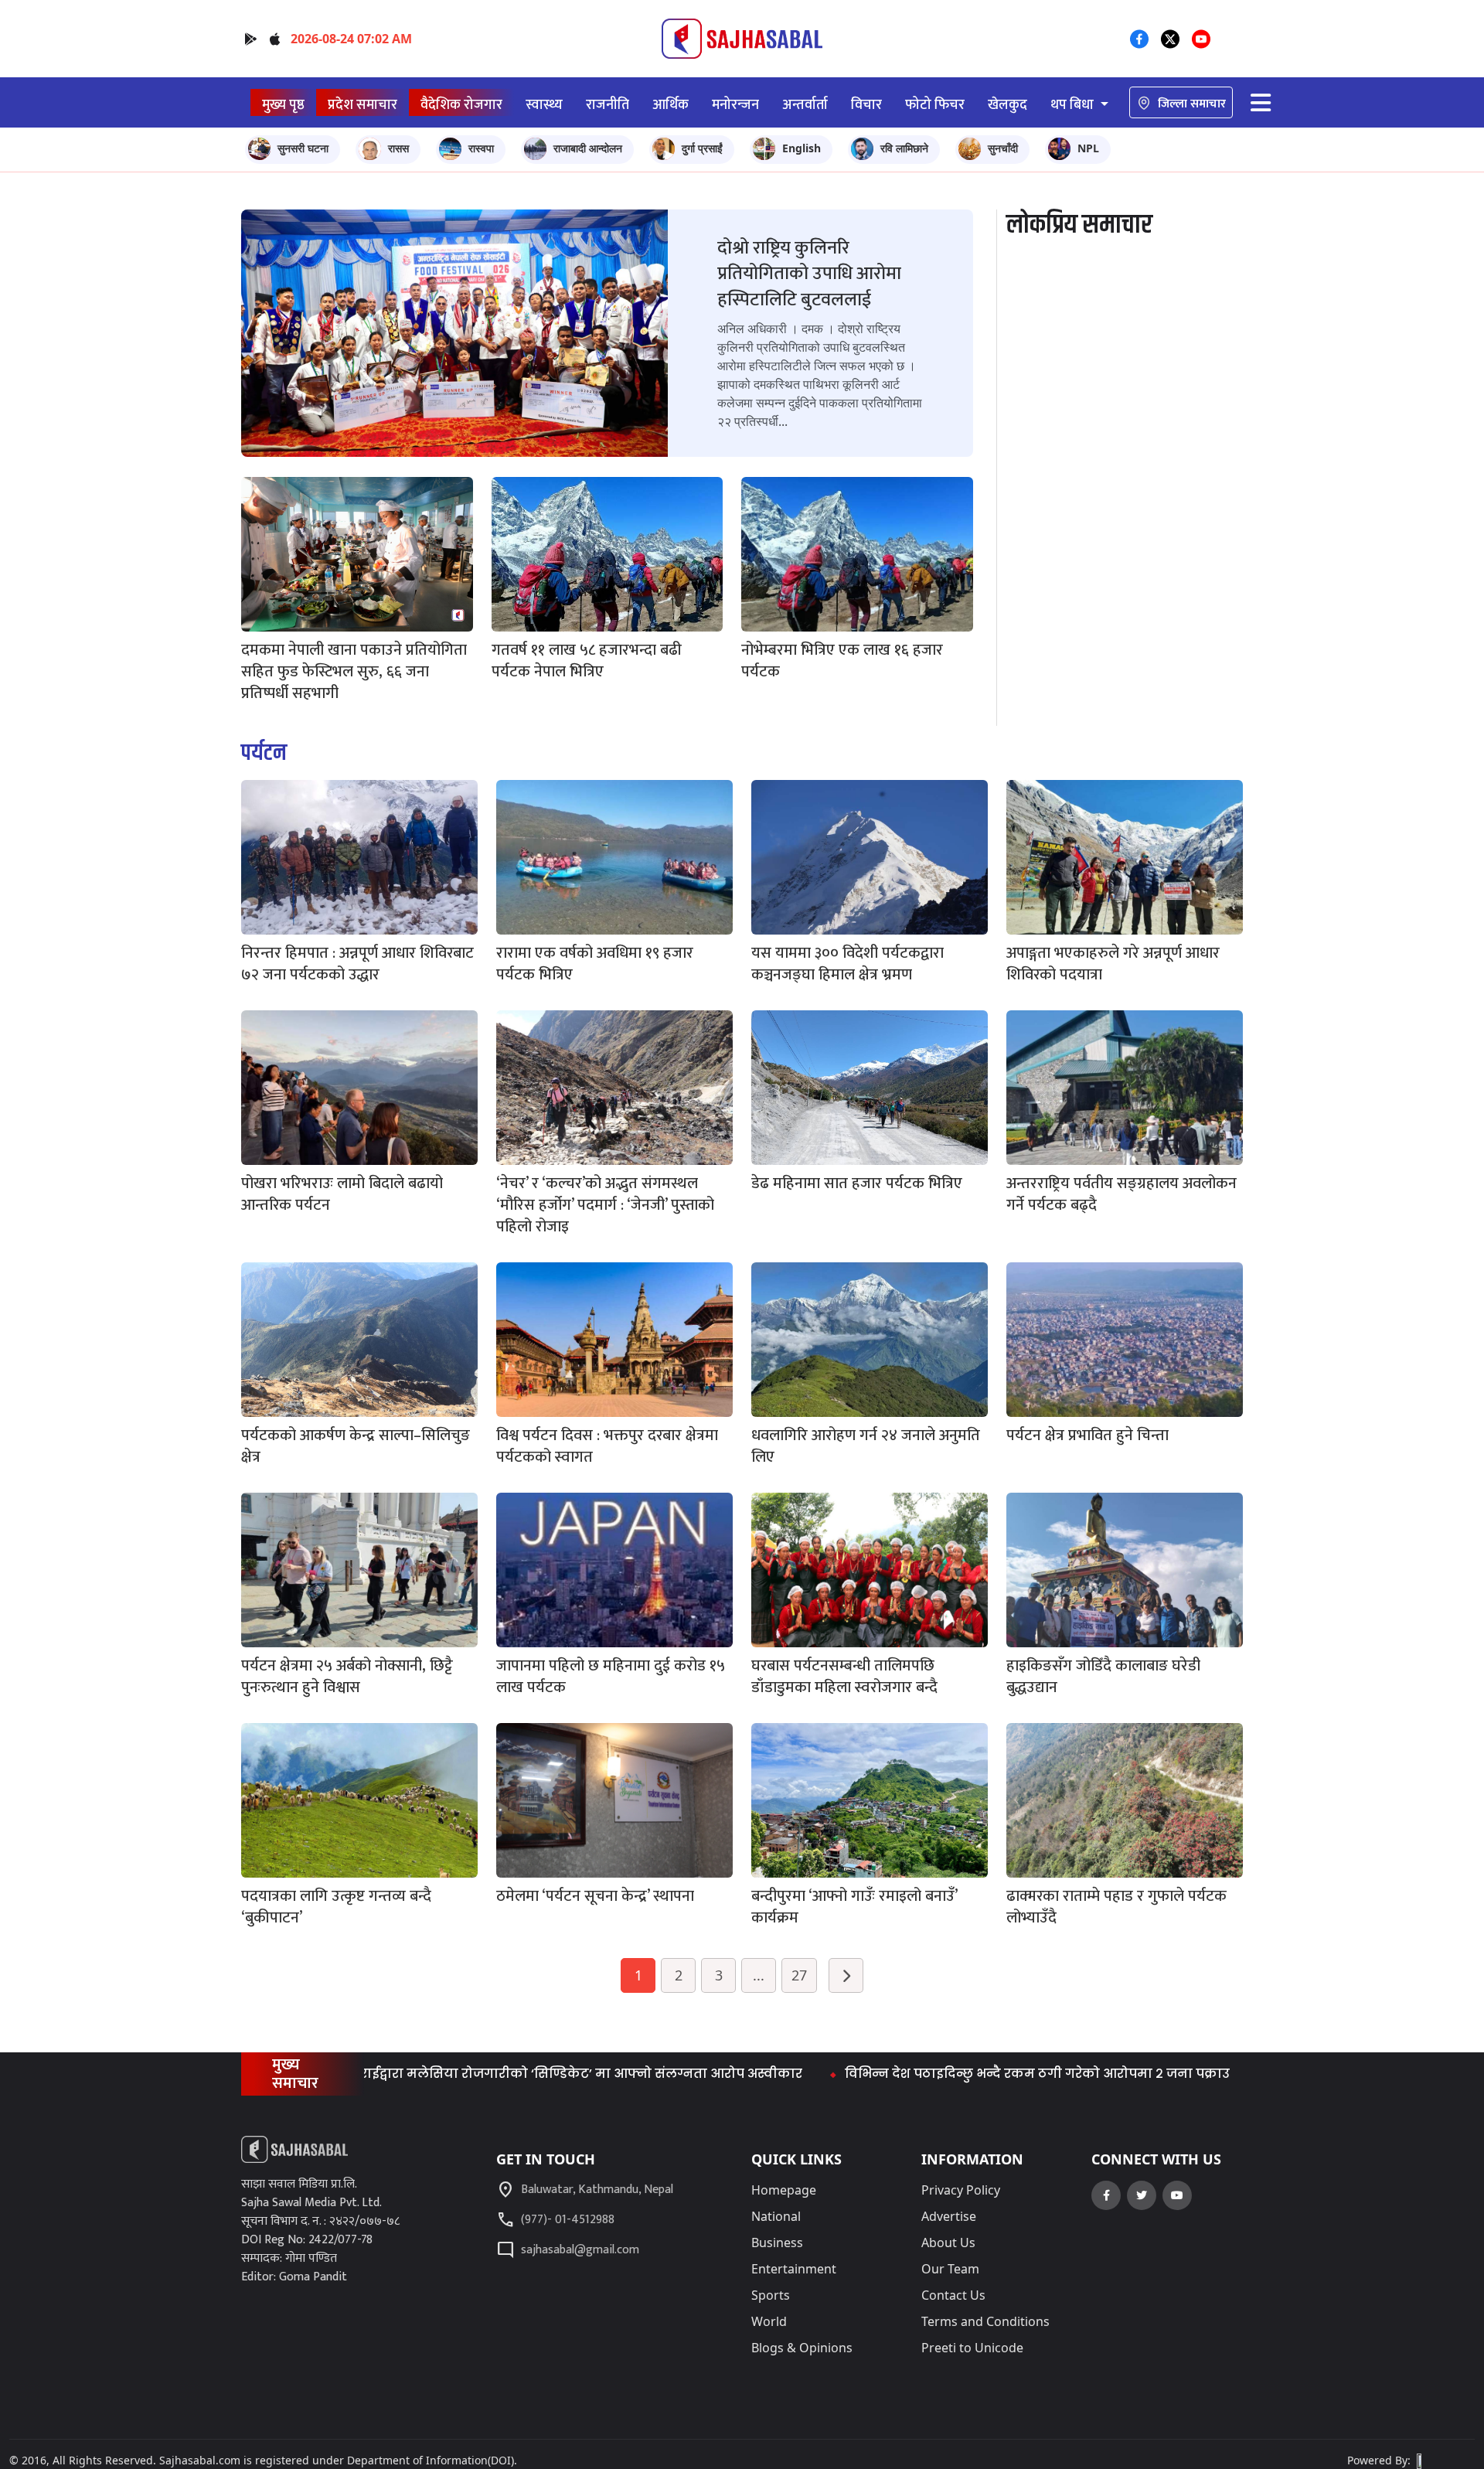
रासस (398, 148)
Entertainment (794, 2269)
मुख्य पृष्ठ (283, 105)
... (759, 1975)
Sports (771, 2295)
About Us (948, 2243)
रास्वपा (481, 148)
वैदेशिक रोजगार (461, 105)
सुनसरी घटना (303, 148)
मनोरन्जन (735, 105)
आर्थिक (671, 105)
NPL (1088, 148)
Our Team (950, 2269)
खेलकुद (1007, 105)
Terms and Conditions (985, 2321)
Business (777, 2243)
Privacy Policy (961, 2190)
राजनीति (608, 105)
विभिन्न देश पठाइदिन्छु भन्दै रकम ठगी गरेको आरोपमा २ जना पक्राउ (934, 2074)
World (769, 2321)
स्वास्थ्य (544, 105)
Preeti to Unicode (972, 2348)
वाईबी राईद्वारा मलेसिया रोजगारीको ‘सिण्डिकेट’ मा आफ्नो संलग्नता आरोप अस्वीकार (459, 2074)
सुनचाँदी (1003, 148)
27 (799, 1975)
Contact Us (953, 2295)
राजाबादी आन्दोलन (588, 148)
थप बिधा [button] (1074, 105)
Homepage (784, 2190)
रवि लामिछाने (904, 148)
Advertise (949, 2216)
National (776, 2216)
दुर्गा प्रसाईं (702, 148)
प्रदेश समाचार (362, 105)
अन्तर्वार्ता (805, 105)
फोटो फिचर (935, 105)
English (802, 148)
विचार (866, 105)
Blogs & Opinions (802, 2348)
